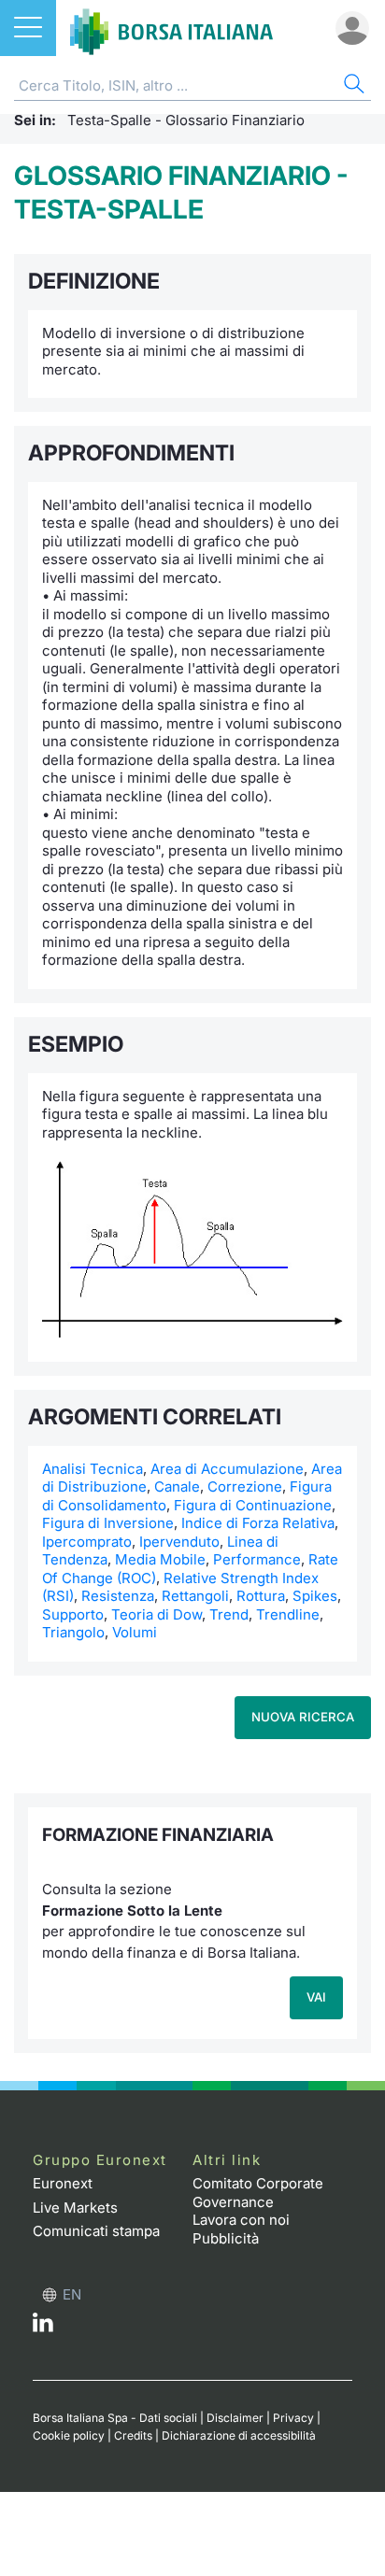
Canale (177, 1486)
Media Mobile (160, 1559)
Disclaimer (235, 2418)
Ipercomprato (87, 1542)
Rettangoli (195, 1596)
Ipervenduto (179, 1542)
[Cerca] (352, 86)
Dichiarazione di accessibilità (239, 2435)
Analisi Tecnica (93, 1469)
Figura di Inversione (108, 1523)
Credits (133, 2435)
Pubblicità (226, 2238)
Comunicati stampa (96, 2231)
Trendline (288, 1614)
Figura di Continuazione (253, 1505)
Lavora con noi (241, 2220)
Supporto (73, 1614)
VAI (316, 1997)
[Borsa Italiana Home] (171, 28)
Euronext (63, 2183)
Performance (257, 1559)
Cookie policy (69, 2435)
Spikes (315, 1596)
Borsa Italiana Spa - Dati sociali (115, 2418)
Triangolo (73, 1632)
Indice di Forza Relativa (258, 1523)
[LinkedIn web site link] (43, 2327)
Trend (229, 1614)
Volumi (135, 1632)
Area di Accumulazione (227, 1469)
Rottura (261, 1596)
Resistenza (118, 1596)
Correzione (245, 1486)
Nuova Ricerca (303, 1717)
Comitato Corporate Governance (258, 2193)
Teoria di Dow (157, 1614)
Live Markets (75, 2208)
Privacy (293, 2418)
